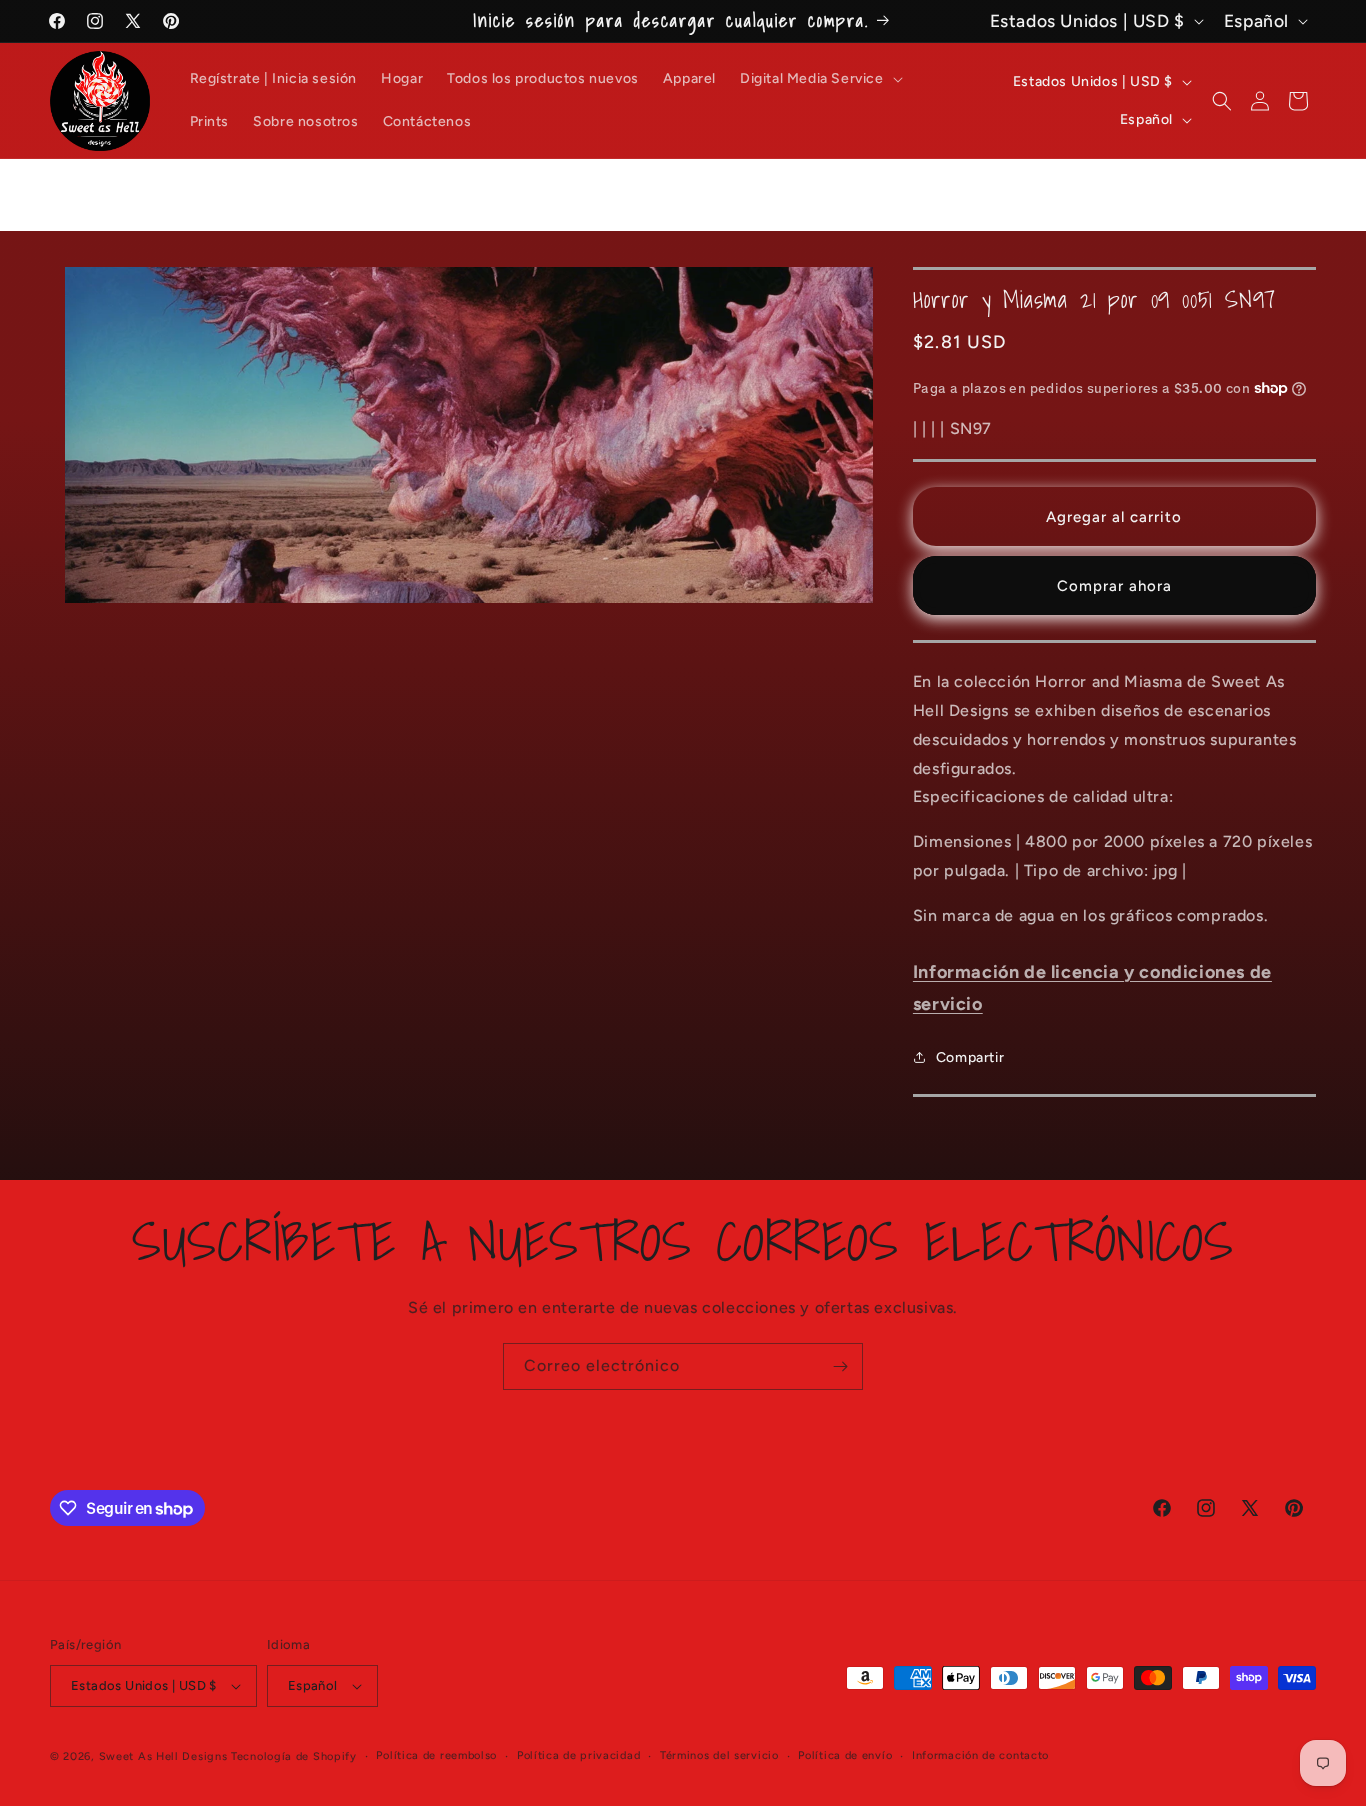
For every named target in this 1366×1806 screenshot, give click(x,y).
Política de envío (845, 1755)
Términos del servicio (719, 1755)
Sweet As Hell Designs (163, 1756)
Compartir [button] (970, 1057)
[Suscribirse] (840, 1366)
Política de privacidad (578, 1755)
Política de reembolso (436, 1755)
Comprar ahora (1114, 586)
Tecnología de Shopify (294, 1756)
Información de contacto (980, 1755)
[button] (819, 79)
